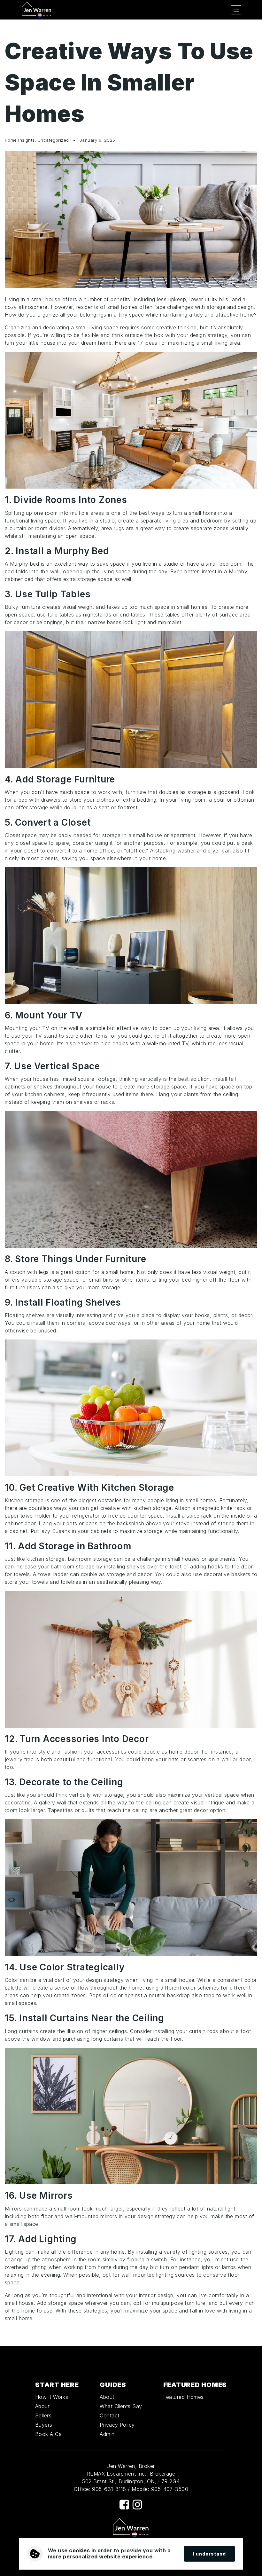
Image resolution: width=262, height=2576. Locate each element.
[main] (131, 1183)
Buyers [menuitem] (44, 2425)
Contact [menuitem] (109, 2415)
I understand (209, 2554)
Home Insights (20, 140)
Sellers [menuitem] (43, 2415)
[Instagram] (137, 2505)
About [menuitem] (42, 2406)
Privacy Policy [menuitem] (117, 2425)
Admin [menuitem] (107, 2434)
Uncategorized (53, 140)
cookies (79, 2550)
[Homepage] (37, 10)
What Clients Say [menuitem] (121, 2406)
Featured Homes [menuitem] (184, 2397)
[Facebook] (124, 2505)
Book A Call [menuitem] (50, 2434)
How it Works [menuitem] (52, 2397)
